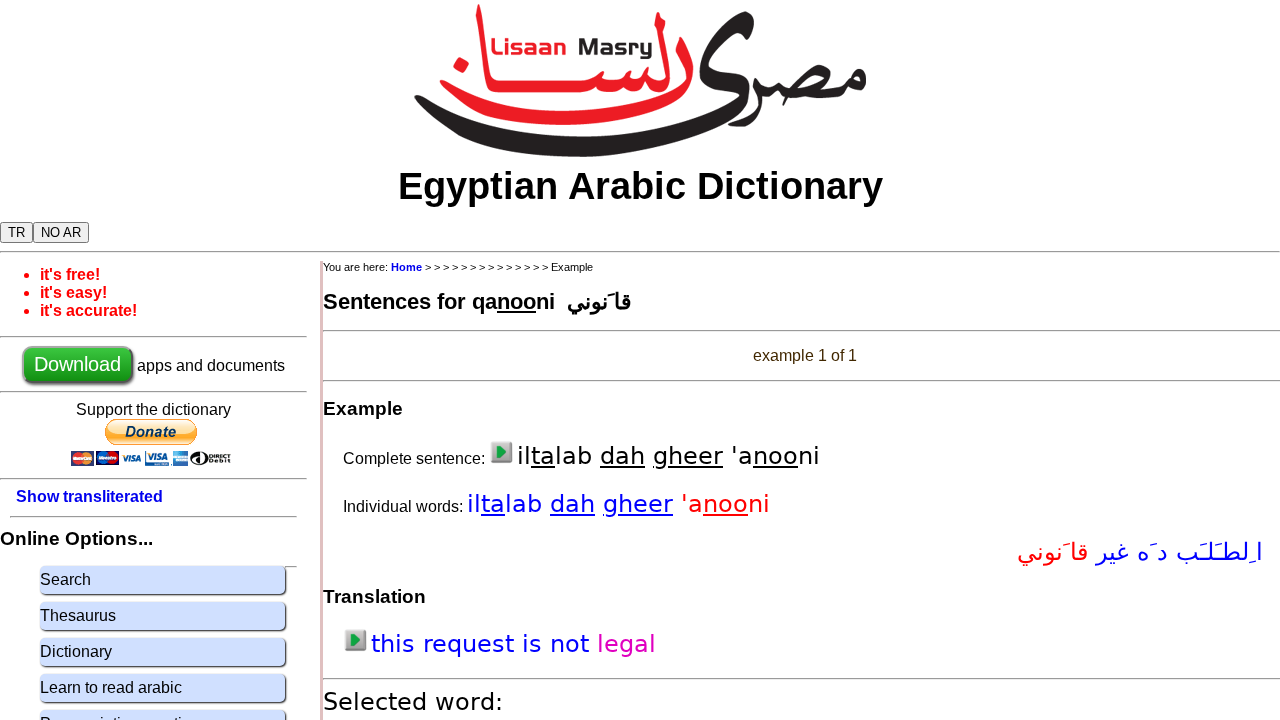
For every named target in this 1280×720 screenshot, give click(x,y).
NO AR (61, 232)
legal (626, 644)
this (397, 644)
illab (508, 504)
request (472, 644)
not (573, 644)
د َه (1148, 552)
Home (406, 267)
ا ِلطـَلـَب (1215, 552)
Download (77, 364)
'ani (725, 504)
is (536, 644)
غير (1108, 552)
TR (16, 232)
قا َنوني (1052, 552)
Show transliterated (89, 496)
